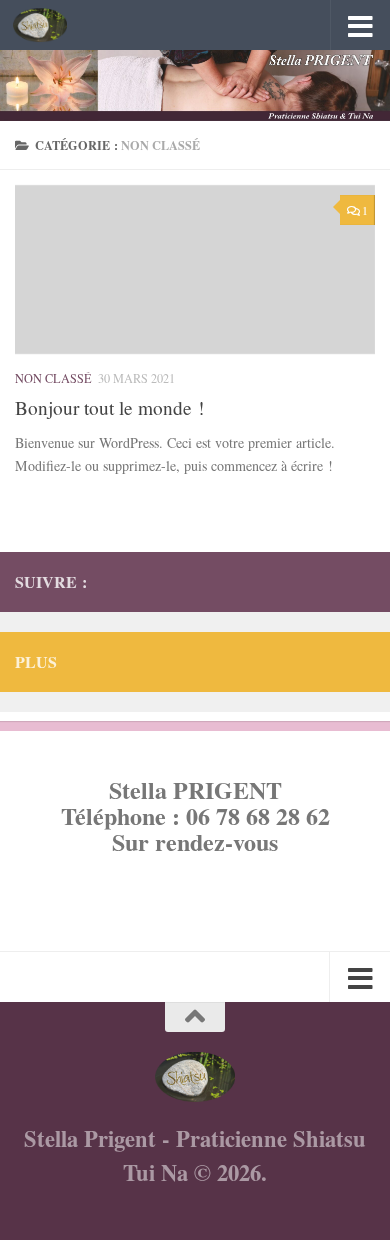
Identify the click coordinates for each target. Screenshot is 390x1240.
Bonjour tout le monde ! (109, 407)
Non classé (53, 378)
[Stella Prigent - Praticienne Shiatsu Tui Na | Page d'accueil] (49, 25)
